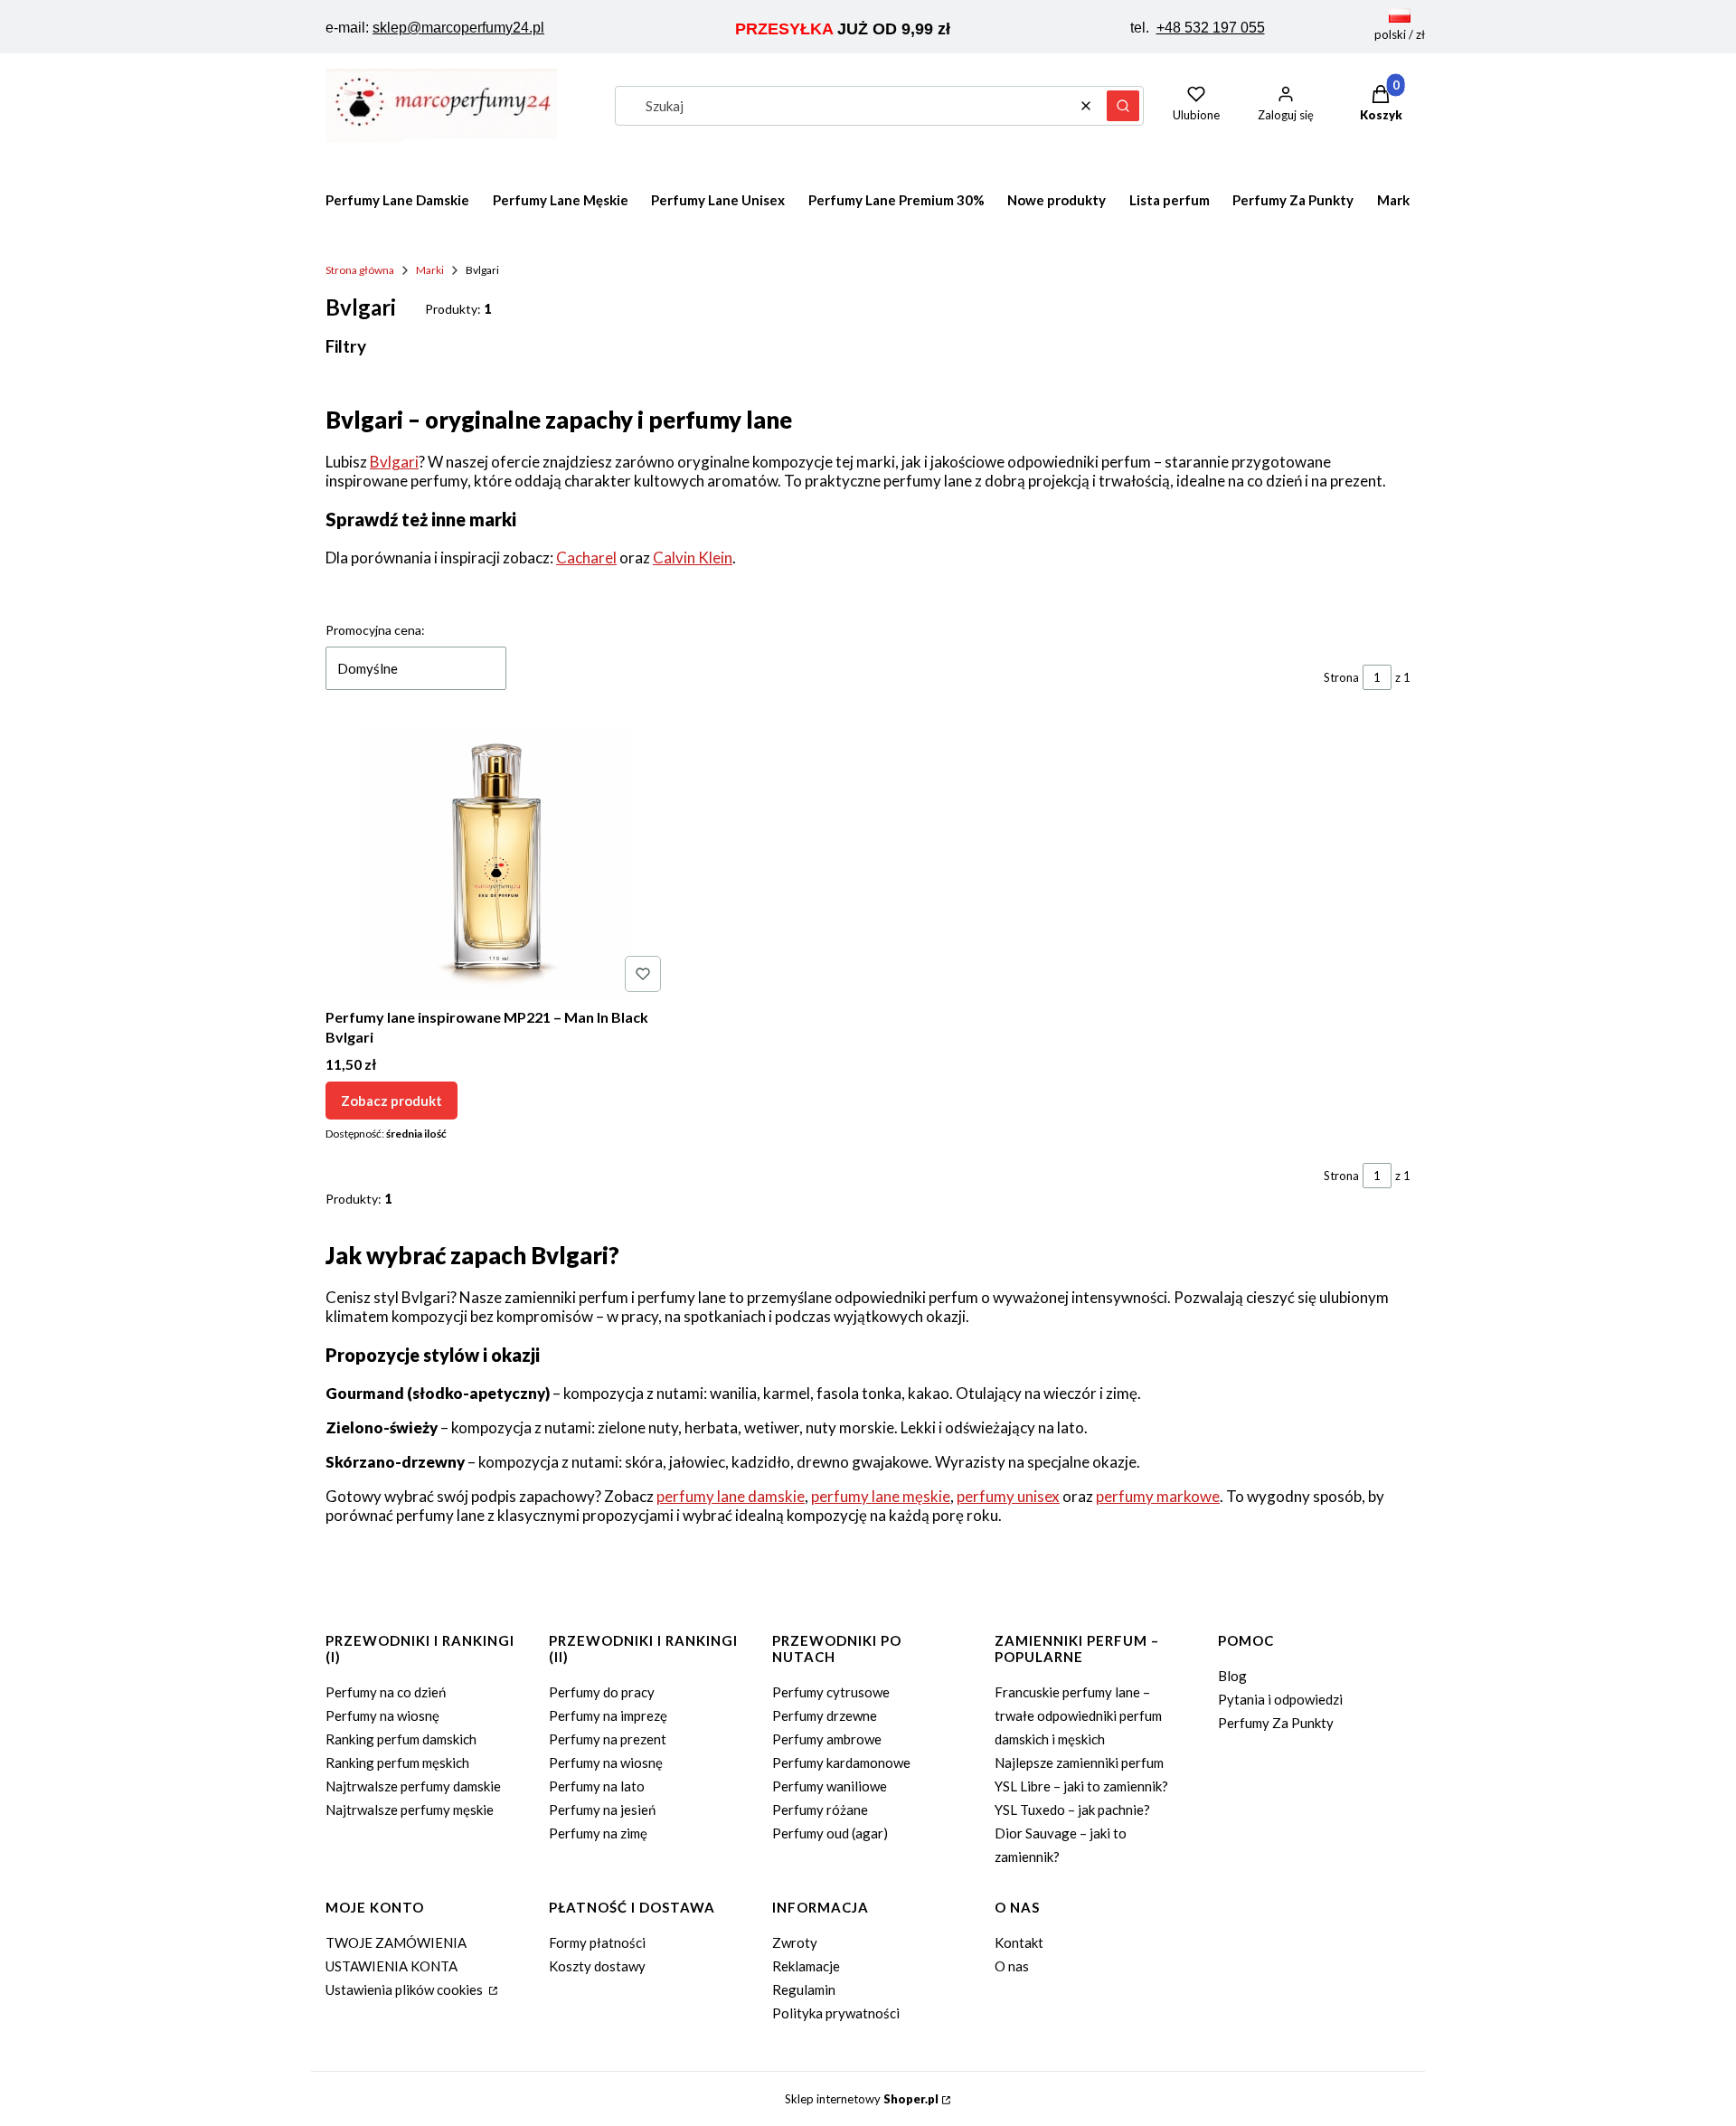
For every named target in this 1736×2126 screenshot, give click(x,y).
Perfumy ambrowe (827, 1739)
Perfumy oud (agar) (830, 1833)
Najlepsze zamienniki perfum (1079, 1762)
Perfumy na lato (597, 1786)
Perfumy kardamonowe (841, 1762)
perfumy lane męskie (881, 1496)
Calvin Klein (693, 557)
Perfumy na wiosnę (382, 1715)
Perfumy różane (820, 1809)
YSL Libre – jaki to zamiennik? (1081, 1786)
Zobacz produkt (392, 1101)
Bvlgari (394, 462)
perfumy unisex (1008, 1496)
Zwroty (795, 1942)
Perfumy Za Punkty (1276, 1723)
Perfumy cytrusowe (831, 1692)
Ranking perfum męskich (397, 1762)
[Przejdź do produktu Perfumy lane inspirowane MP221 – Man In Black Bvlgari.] (497, 864)
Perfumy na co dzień (386, 1692)
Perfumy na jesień (602, 1809)
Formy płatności (597, 1942)
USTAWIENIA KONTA (392, 1966)
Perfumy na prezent (608, 1739)
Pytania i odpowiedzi (1280, 1699)
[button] (1123, 106)
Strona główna (360, 270)
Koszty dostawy (597, 1966)
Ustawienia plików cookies (406, 1989)
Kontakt (1019, 1942)
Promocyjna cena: (375, 630)
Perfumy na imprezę (608, 1715)
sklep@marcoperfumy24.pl (458, 28)
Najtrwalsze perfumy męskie (410, 1809)
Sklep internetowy (862, 2099)
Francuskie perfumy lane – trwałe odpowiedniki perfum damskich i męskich (1078, 1715)
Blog (1232, 1676)
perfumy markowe (1158, 1496)
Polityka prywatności (836, 2013)
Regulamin (804, 1989)
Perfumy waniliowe (830, 1786)
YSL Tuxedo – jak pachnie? (1072, 1809)
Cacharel (586, 557)
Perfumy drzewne (825, 1715)
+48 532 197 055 (1211, 28)
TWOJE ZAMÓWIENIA (396, 1942)
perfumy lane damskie (731, 1496)
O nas (1012, 1966)
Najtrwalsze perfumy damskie (413, 1786)
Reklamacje (806, 1966)
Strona (1341, 677)
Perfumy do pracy (602, 1692)
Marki (430, 270)
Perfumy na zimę (598, 1833)
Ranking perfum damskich (401, 1739)
